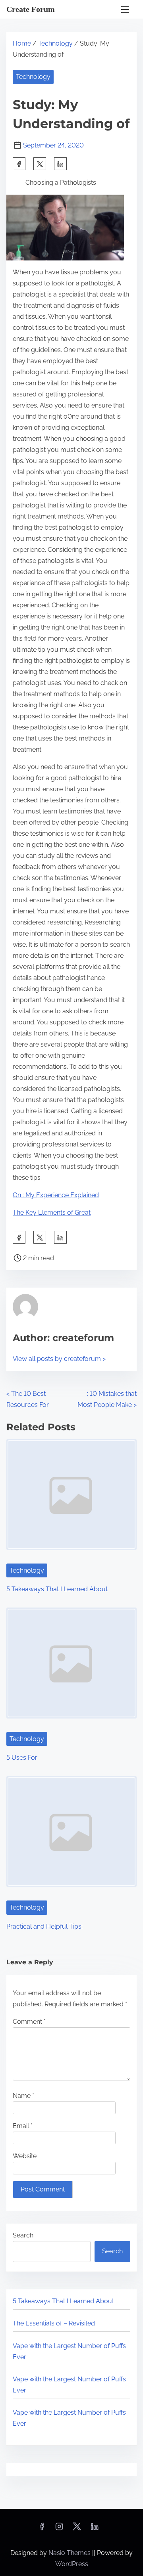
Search (23, 2235)
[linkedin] (95, 2529)
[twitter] (40, 164)
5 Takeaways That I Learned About (57, 1589)
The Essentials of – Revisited (54, 2323)
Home (22, 43)
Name (23, 2096)
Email (23, 2126)
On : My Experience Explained (56, 1195)
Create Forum (31, 9)
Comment (29, 2022)
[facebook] (19, 164)
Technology (55, 43)
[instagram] (59, 2529)
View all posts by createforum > (59, 1359)
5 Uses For (22, 1758)
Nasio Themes (70, 2553)
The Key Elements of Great (52, 1212)
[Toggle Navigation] (125, 9)
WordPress (72, 2564)
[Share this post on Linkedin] (60, 164)
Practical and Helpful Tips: (44, 1926)
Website (25, 2156)
